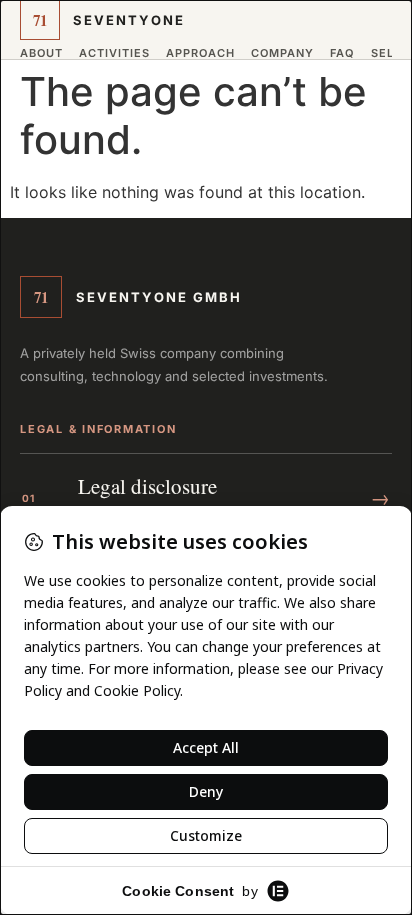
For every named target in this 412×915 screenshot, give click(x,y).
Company (282, 53)
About (41, 53)
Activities (114, 53)
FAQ (342, 53)
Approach (200, 53)
